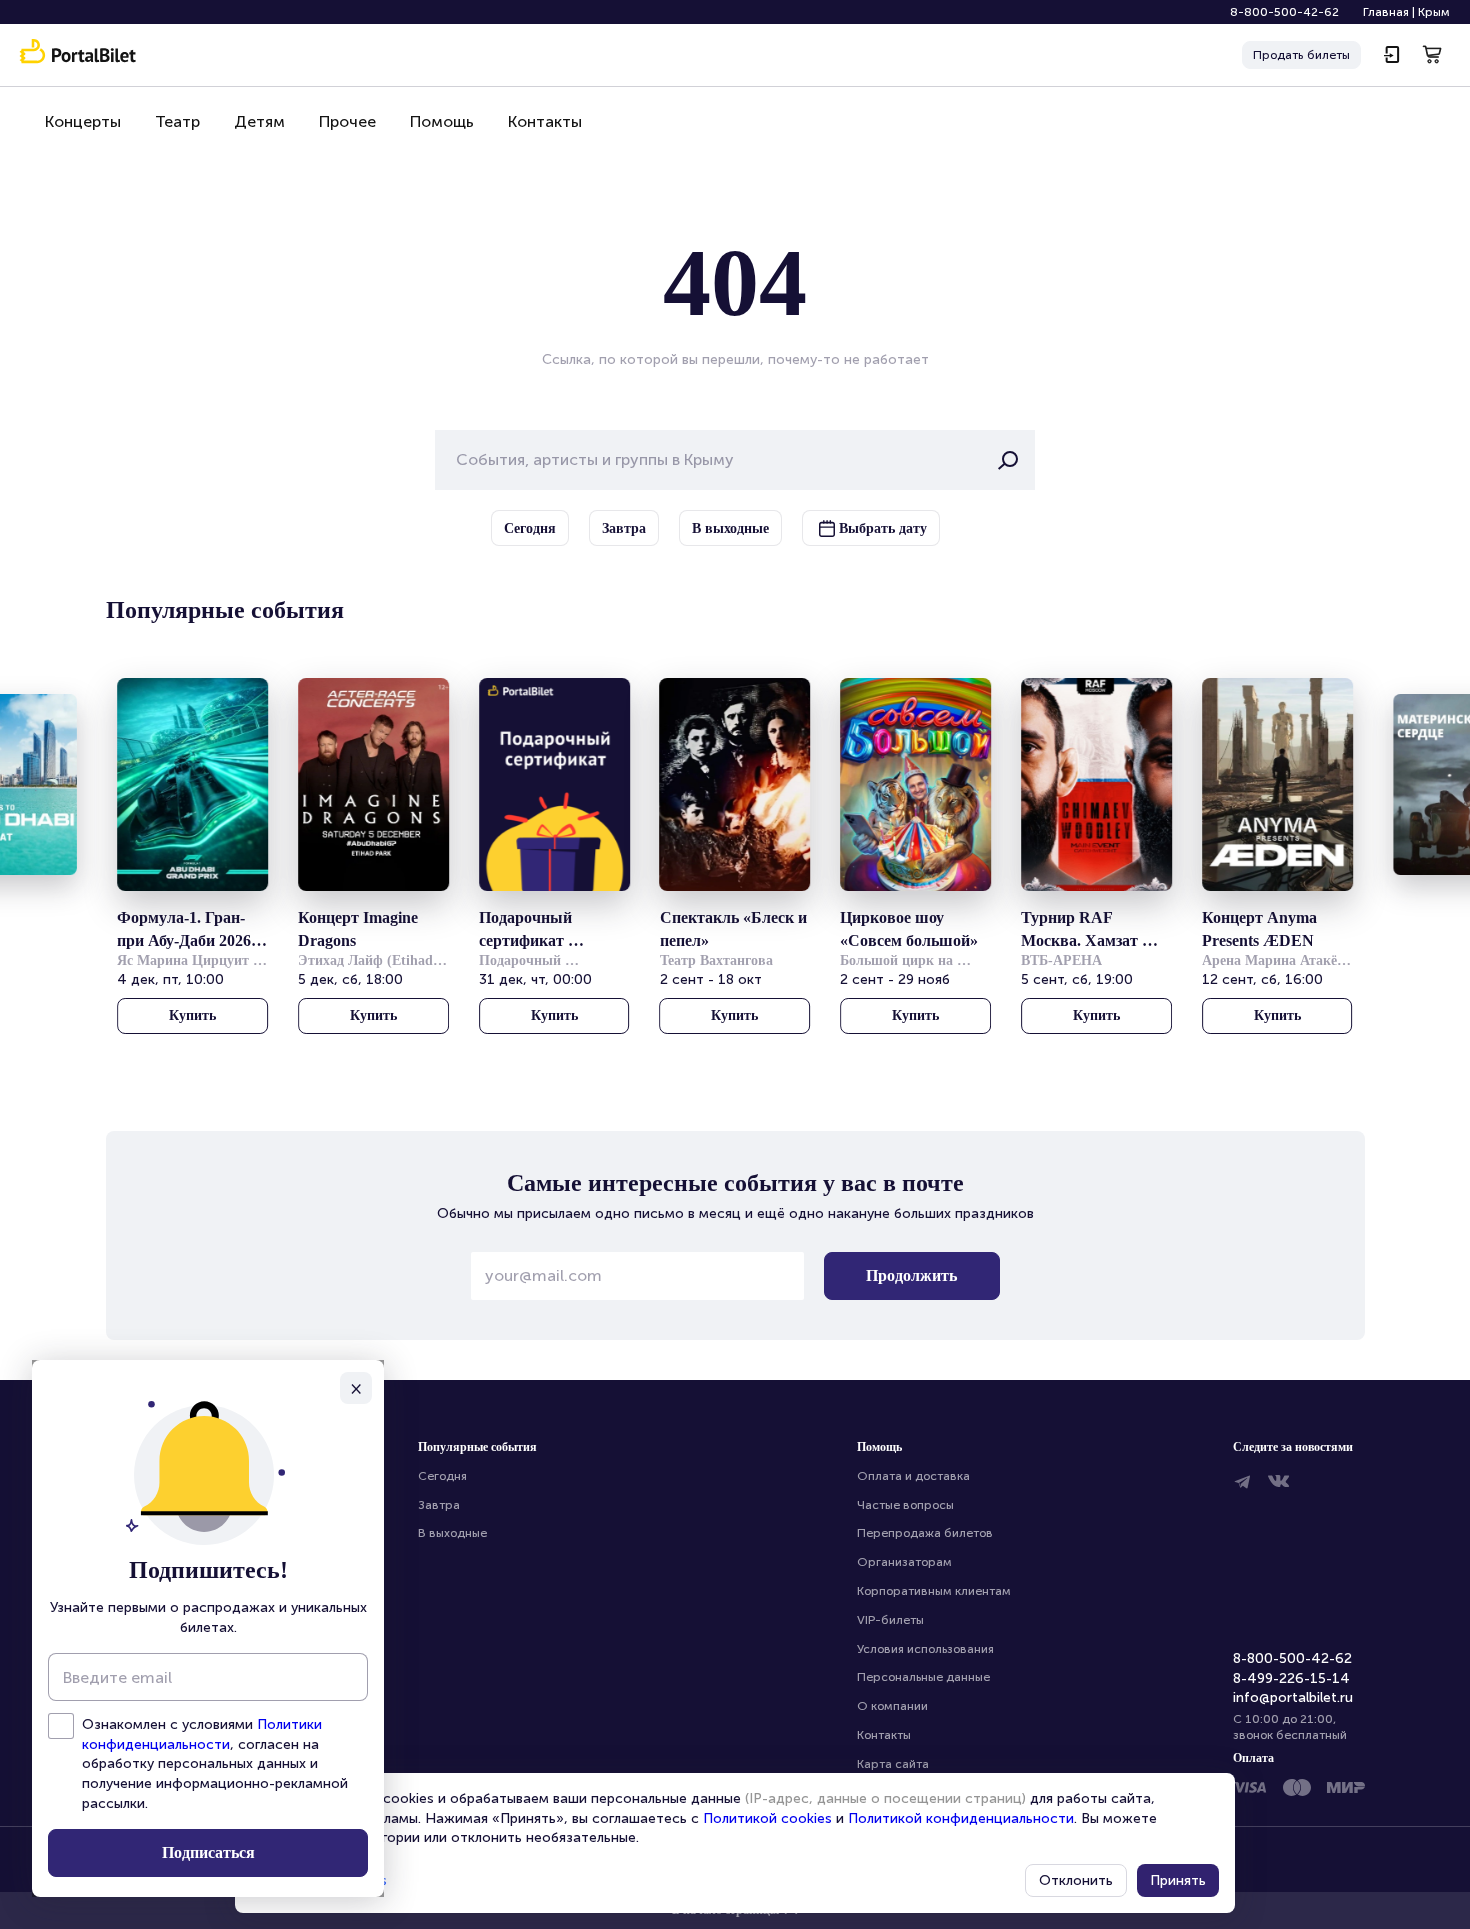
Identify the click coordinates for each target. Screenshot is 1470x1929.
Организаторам (904, 1562)
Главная (1386, 12)
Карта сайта (893, 1764)
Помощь (442, 121)
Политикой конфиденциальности (961, 1818)
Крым (1434, 12)
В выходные (452, 1533)
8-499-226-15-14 (1291, 1678)
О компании (892, 1706)
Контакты (545, 121)
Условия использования (925, 1649)
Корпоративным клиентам (934, 1591)
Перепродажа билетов (925, 1533)
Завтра (439, 1505)
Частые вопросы (905, 1505)
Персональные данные (923, 1677)
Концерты (83, 121)
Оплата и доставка (913, 1476)
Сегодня (442, 1476)
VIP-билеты (890, 1620)
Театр (177, 121)
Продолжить (911, 1275)
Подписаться (208, 1852)
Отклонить (1076, 1880)
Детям (259, 121)
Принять (1178, 1880)
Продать (1301, 55)
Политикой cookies (767, 1818)
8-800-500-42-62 (1284, 12)
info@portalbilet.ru (1293, 1697)
